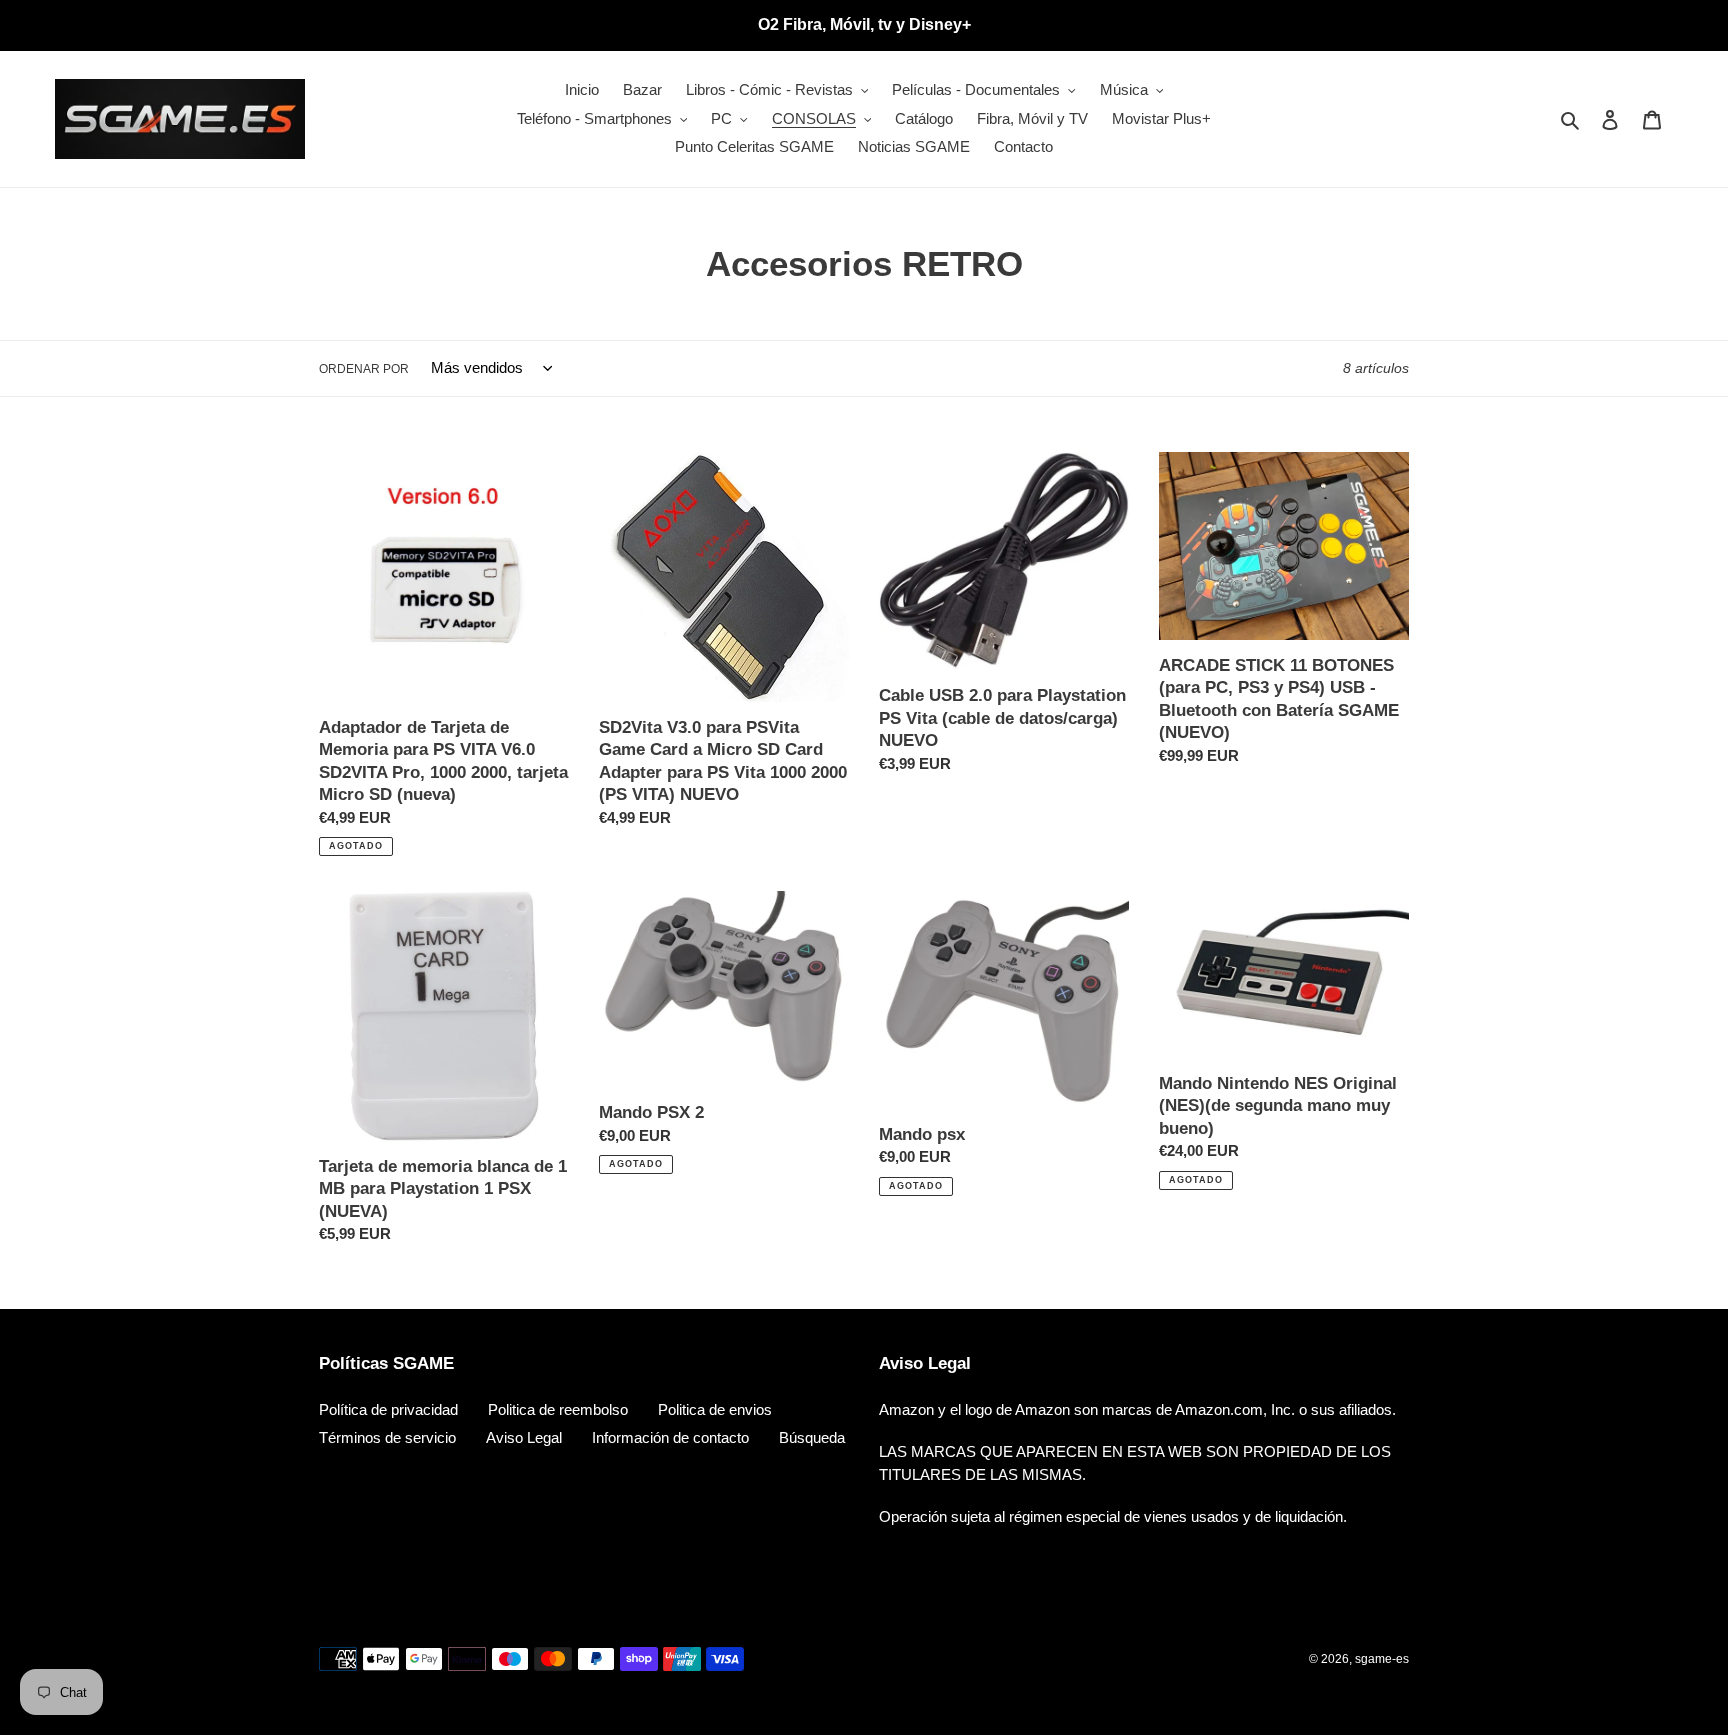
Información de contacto (670, 1437)
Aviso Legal (524, 1437)
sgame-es (1382, 1659)
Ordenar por (364, 369)
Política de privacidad (388, 1409)
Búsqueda (812, 1437)
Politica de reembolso (558, 1409)
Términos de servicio (387, 1437)
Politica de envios (715, 1409)
